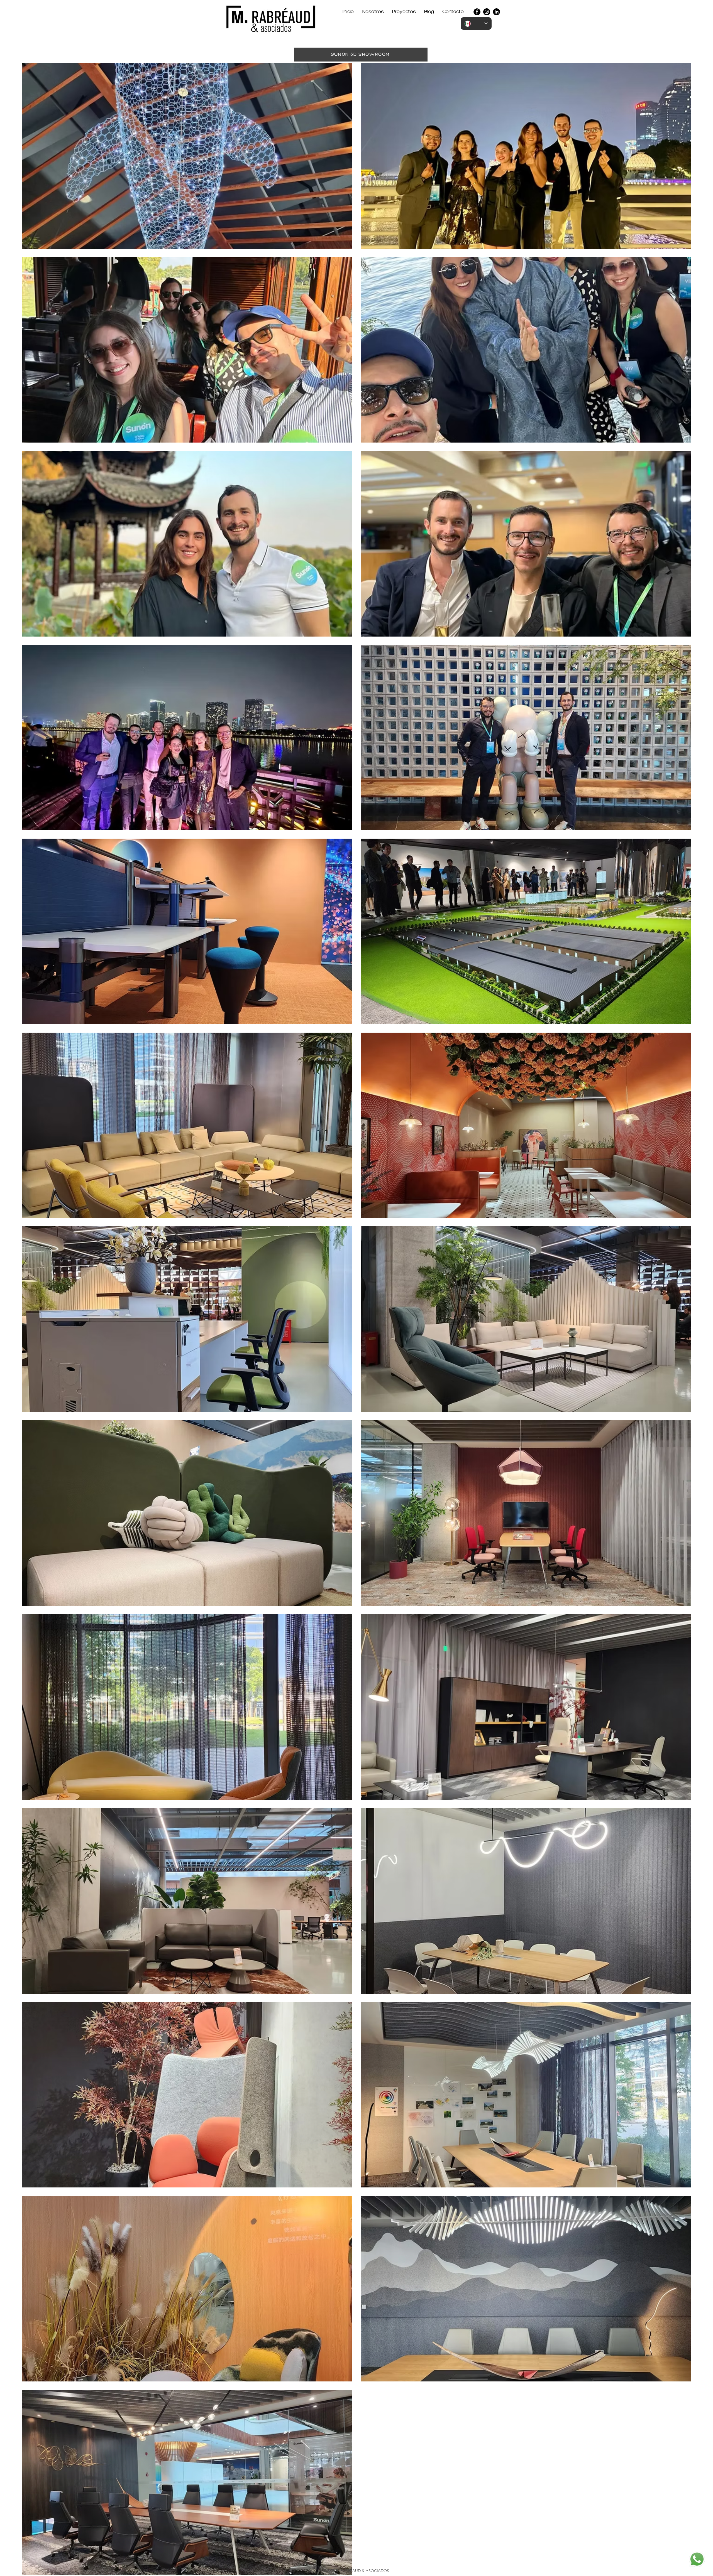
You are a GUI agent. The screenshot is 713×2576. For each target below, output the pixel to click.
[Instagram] (487, 12)
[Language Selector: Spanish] (476, 24)
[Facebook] (477, 12)
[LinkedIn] (496, 12)
